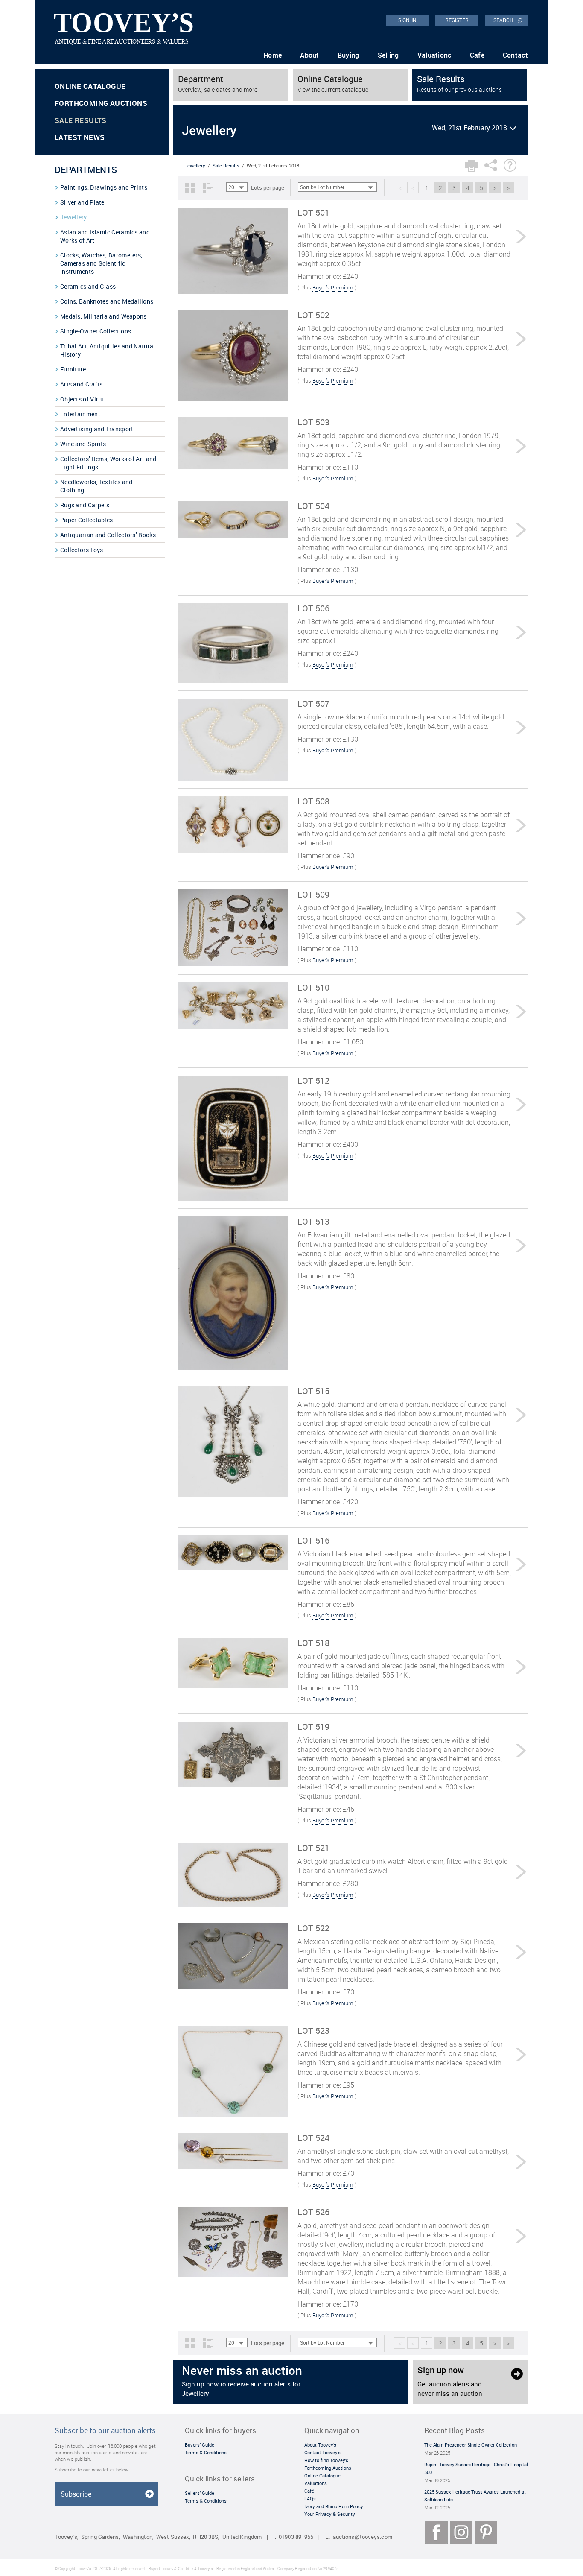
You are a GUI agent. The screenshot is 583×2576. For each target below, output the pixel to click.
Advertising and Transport (97, 429)
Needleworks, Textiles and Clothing (96, 486)
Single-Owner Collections (96, 331)
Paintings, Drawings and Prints (104, 187)
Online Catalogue (90, 86)
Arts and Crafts (82, 384)
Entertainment (80, 414)
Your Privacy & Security (330, 2514)
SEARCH (508, 20)
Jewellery (74, 217)
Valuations (434, 55)
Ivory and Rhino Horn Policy (334, 2506)
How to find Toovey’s (326, 2460)
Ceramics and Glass (88, 286)
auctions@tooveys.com (363, 2537)
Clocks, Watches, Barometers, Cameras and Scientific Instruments (101, 263)
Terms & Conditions (206, 2452)
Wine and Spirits (83, 444)
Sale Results (81, 120)
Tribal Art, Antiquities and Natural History (108, 350)
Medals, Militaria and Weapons (103, 316)
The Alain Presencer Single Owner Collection (471, 2445)
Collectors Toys (82, 550)
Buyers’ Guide (200, 2445)
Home (273, 55)
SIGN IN (407, 20)
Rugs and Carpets (85, 505)
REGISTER (457, 20)
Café (477, 55)
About (310, 55)
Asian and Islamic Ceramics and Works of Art (105, 236)
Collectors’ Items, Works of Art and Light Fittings (108, 463)
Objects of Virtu (82, 399)
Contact (515, 55)
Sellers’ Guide (200, 2493)
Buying (348, 55)
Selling (388, 55)
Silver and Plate (82, 202)
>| (509, 188)
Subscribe (76, 2494)
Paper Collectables (86, 520)
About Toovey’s (320, 2445)
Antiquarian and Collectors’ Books (108, 535)
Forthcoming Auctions (101, 103)
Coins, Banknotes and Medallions (107, 301)
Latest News (80, 137)
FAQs (310, 2499)
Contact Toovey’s (322, 2452)
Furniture (73, 369)
